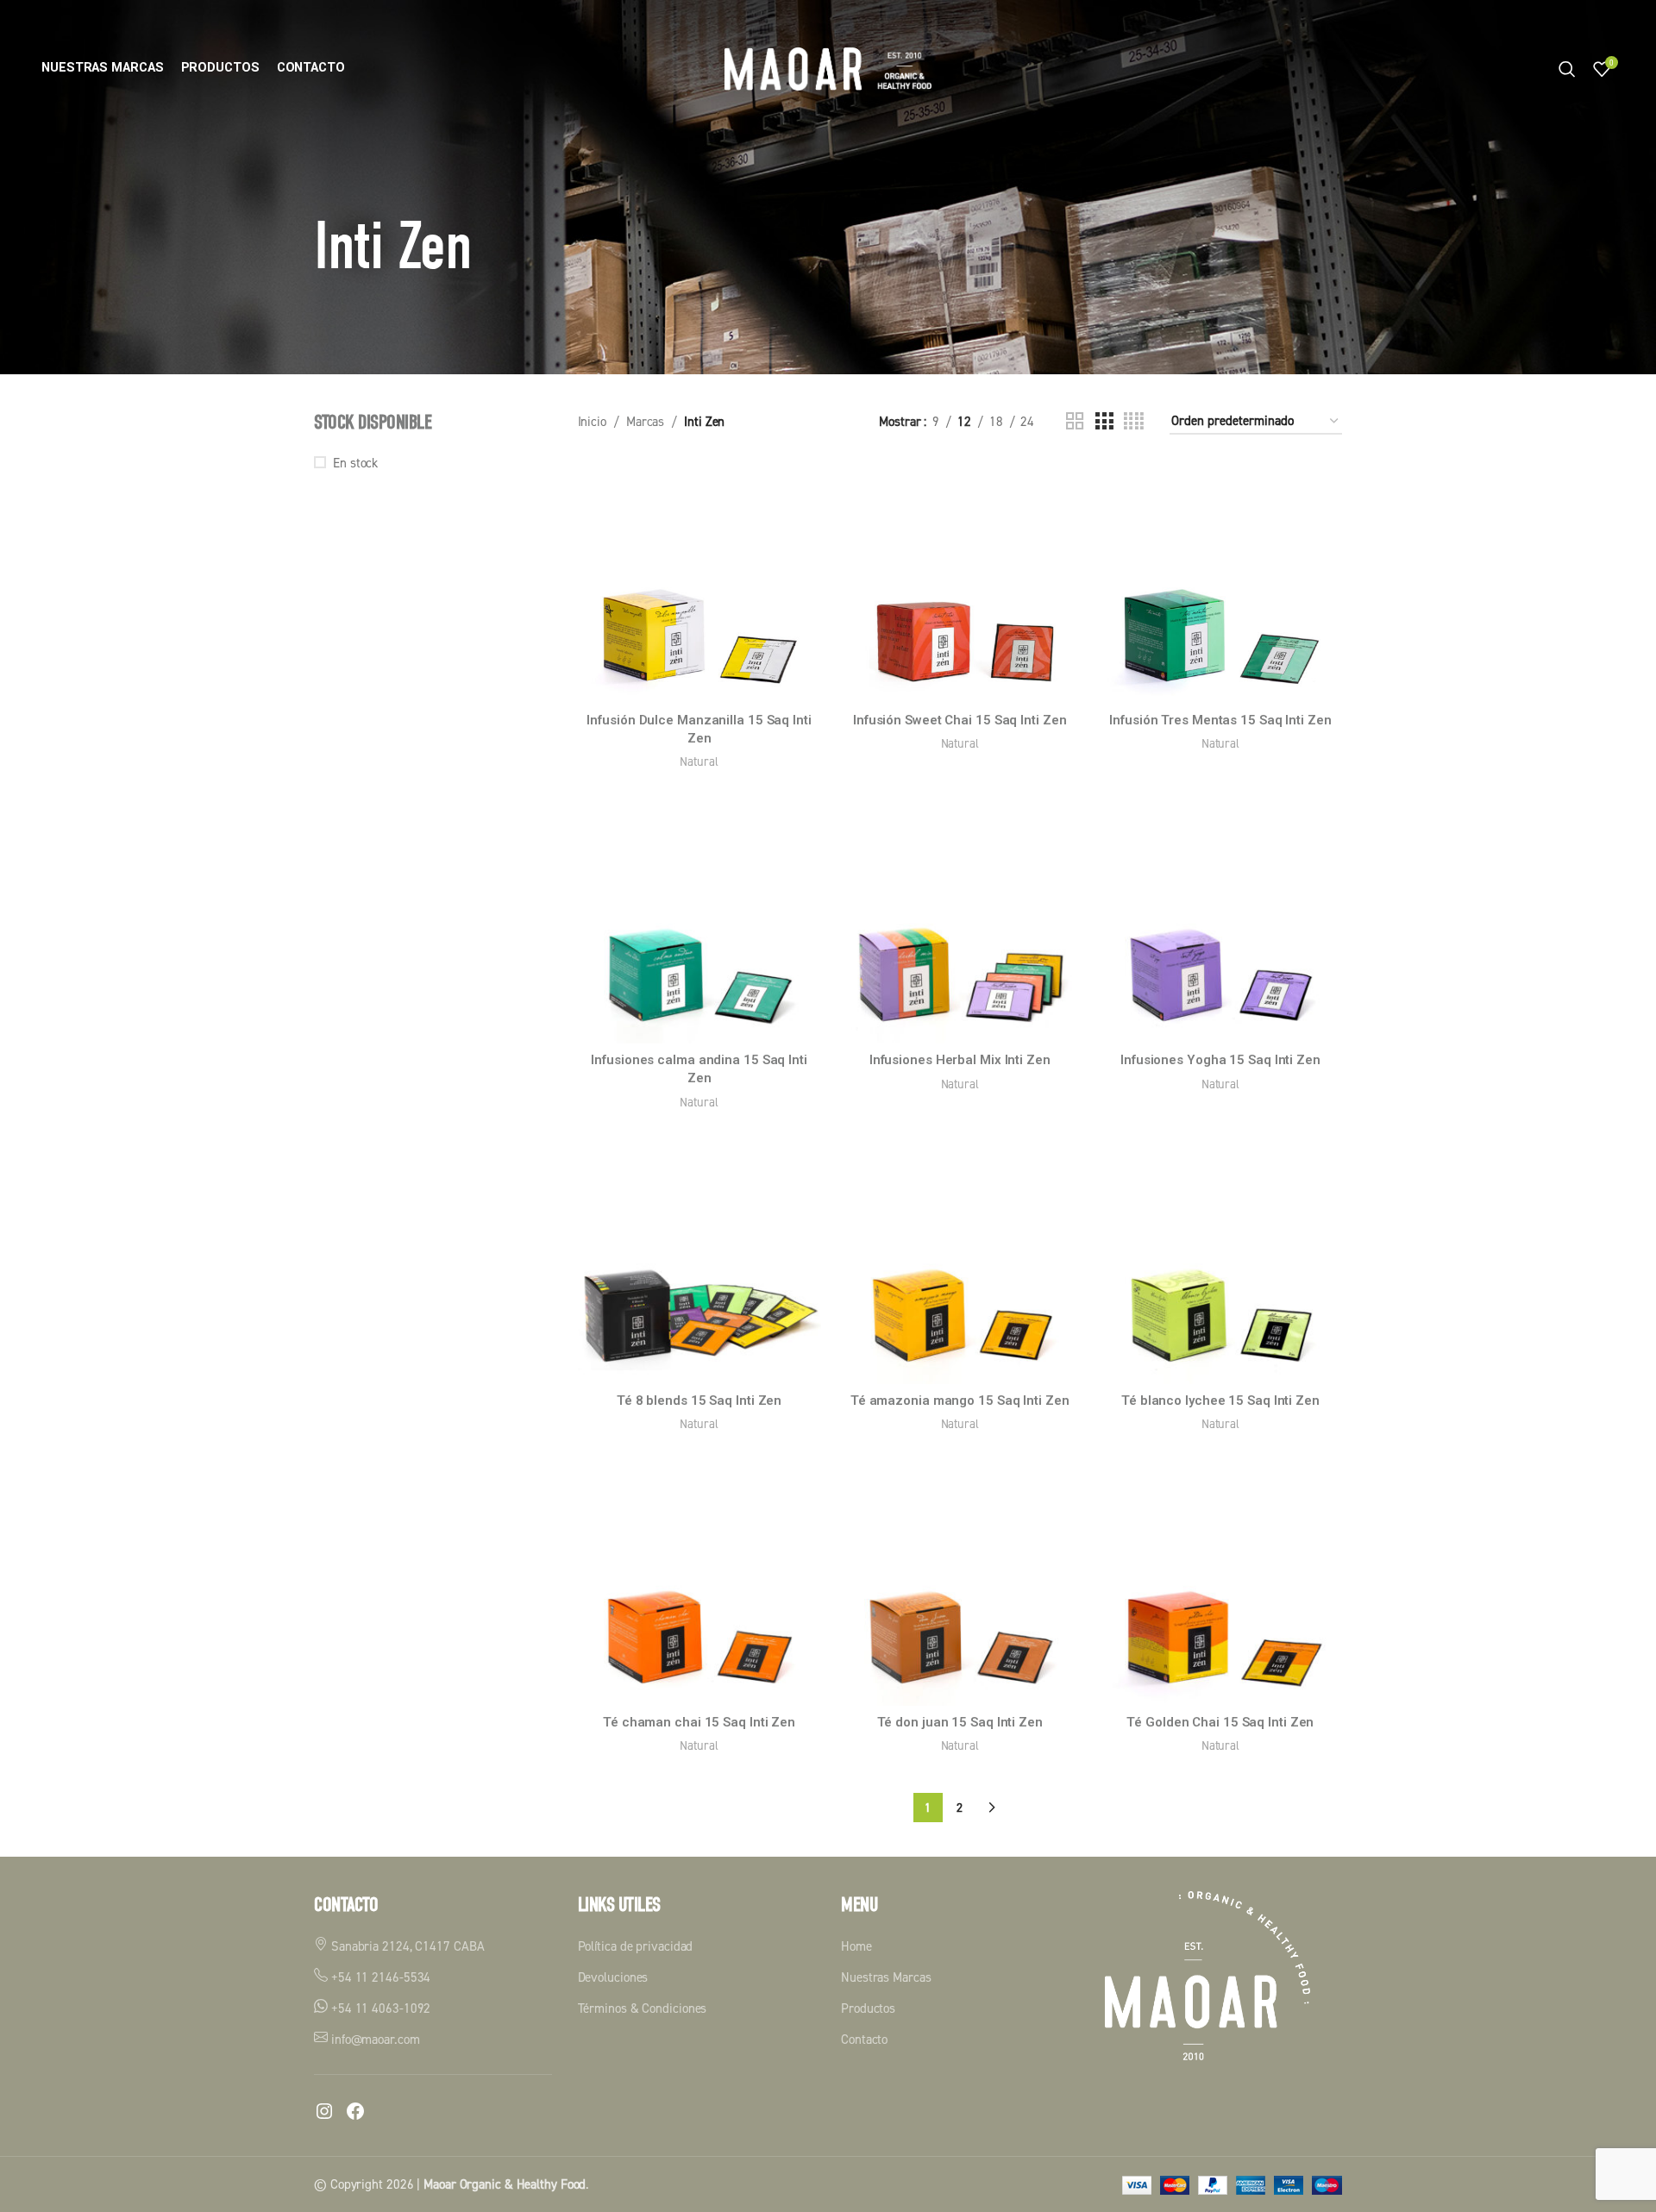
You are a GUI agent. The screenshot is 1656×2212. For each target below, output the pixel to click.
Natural (699, 761)
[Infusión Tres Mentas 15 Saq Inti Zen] (1220, 582)
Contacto (864, 2039)
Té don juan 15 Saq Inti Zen (960, 1722)
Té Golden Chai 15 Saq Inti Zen (1220, 1722)
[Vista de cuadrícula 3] (1104, 421)
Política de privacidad (636, 1946)
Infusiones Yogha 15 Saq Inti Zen (1220, 1060)
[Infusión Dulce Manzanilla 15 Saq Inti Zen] (699, 582)
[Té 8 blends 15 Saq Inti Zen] (699, 1263)
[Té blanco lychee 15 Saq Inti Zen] (1220, 1263)
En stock (355, 463)
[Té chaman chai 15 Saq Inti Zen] (699, 1584)
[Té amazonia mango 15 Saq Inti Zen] (960, 1263)
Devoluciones (613, 1977)
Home (856, 1946)
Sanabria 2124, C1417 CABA (406, 1946)
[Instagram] (324, 2111)
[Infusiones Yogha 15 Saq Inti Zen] (1220, 922)
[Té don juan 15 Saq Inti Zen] (960, 1584)
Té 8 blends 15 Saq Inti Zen (699, 1401)
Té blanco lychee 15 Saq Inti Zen (1220, 1401)
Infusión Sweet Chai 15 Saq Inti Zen (960, 720)
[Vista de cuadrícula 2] (1075, 421)
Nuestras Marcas (886, 1977)
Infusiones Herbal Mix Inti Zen (960, 1060)
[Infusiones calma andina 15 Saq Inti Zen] (699, 922)
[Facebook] (355, 2111)
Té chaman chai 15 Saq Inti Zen (699, 1722)
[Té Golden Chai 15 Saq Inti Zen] (1220, 1584)
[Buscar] (1567, 69)
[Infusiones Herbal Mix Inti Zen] (960, 922)
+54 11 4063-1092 (379, 2008)
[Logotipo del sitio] (828, 68)
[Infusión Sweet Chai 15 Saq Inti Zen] (960, 582)
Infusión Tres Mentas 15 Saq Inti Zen (1220, 720)
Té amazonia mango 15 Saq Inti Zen (960, 1401)
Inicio (592, 421)
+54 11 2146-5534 (379, 1977)
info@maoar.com (374, 2039)
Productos (868, 2008)
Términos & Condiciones (643, 2008)
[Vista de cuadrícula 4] (1134, 421)
